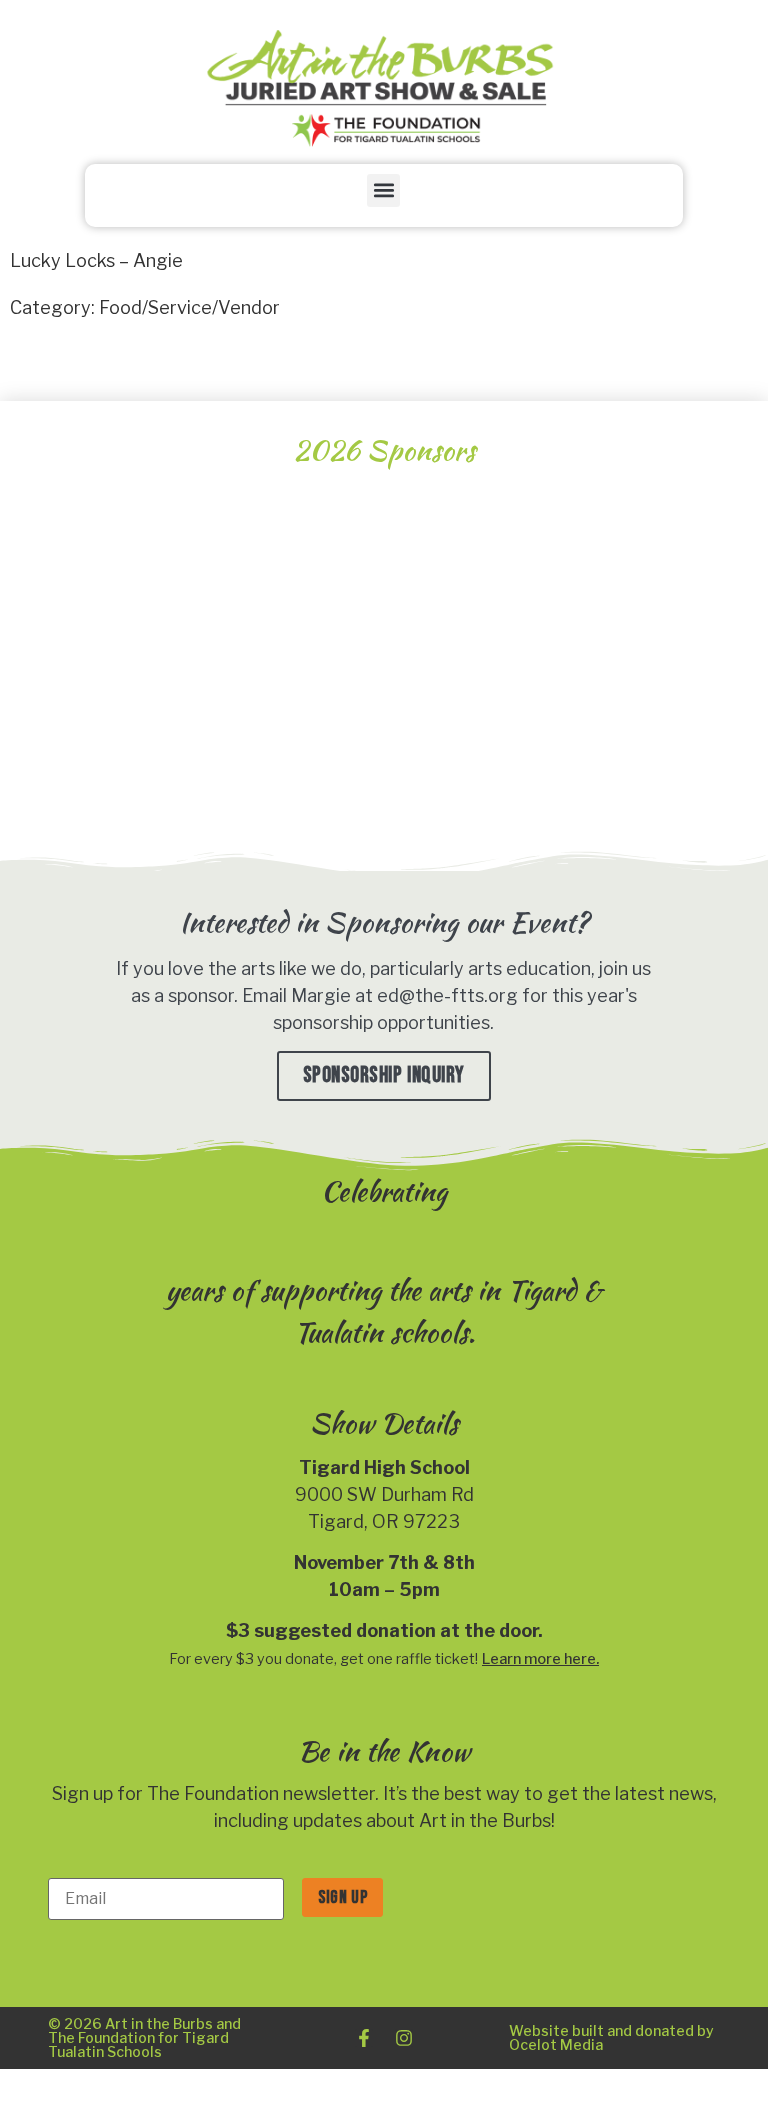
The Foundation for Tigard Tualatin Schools (138, 2044)
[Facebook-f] (364, 2038)
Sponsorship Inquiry (384, 1075)
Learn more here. (540, 1659)
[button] (383, 190)
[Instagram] (404, 2038)
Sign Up (342, 1897)
